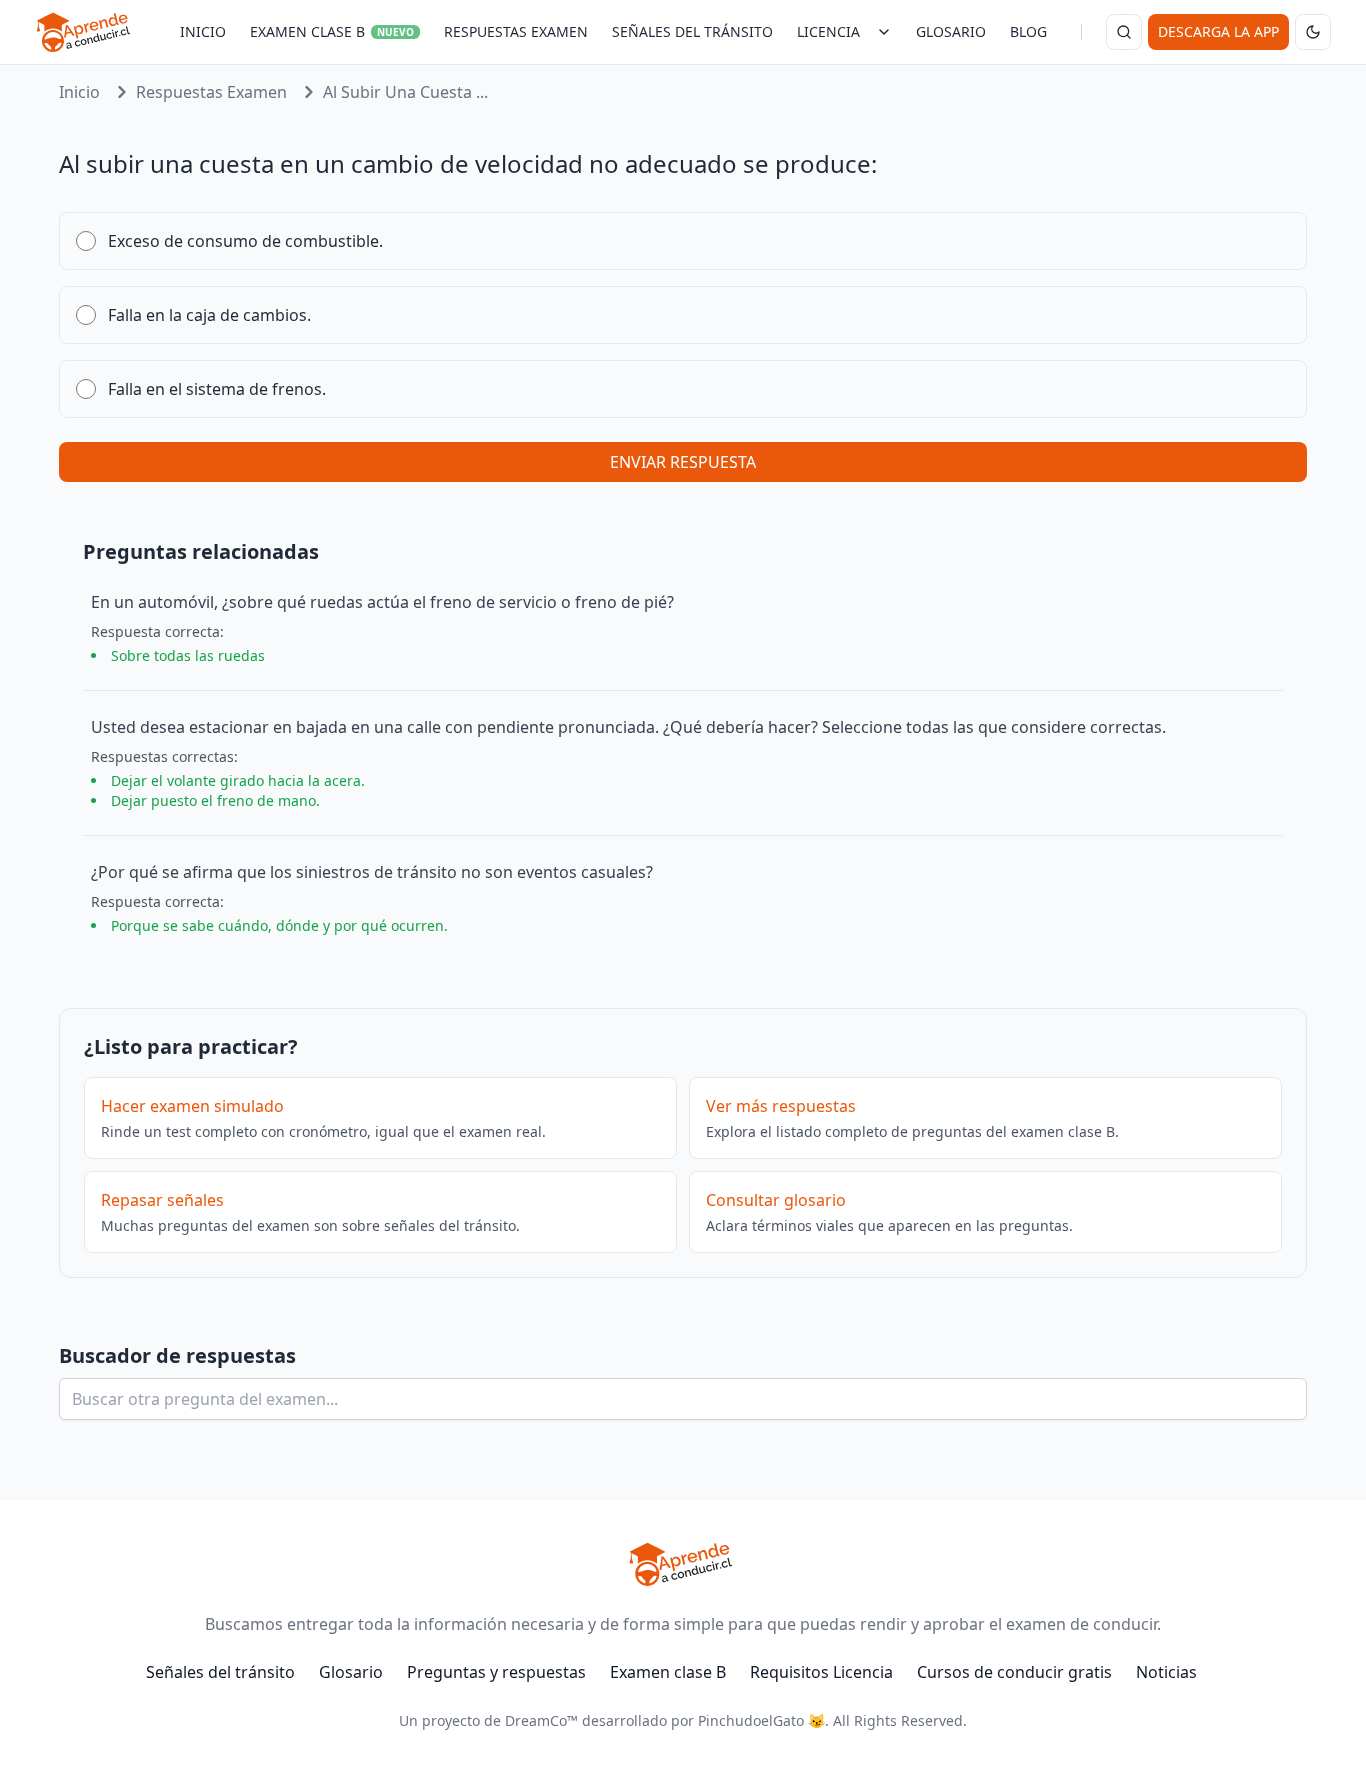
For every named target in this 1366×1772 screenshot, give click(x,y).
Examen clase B (668, 1672)
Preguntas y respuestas (496, 1672)
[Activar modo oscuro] (1313, 32)
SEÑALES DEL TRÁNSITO (692, 31)
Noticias (1166, 1672)
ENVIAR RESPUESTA (683, 462)
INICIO (203, 31)
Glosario (351, 1672)
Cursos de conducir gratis (1014, 1672)
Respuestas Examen (211, 92)
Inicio (79, 92)
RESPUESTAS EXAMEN (516, 31)
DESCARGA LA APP (1218, 31)
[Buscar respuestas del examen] (1124, 32)
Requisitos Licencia (821, 1672)
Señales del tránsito (220, 1672)
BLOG (1028, 31)
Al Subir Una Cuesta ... (405, 92)
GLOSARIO (951, 31)
